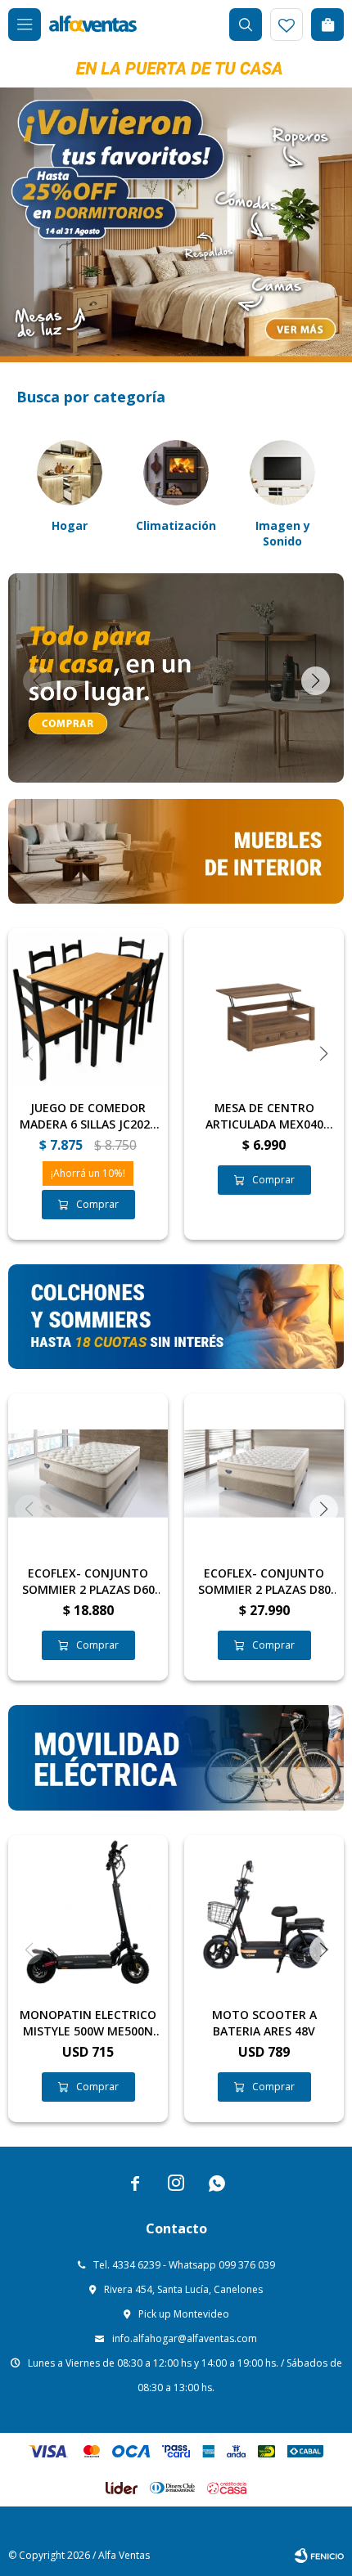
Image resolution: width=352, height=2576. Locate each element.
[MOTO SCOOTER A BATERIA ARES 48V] (264, 1915)
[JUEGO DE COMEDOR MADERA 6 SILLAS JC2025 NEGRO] (88, 1008)
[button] (246, 25)
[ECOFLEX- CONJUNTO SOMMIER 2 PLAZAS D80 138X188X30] (264, 1473)
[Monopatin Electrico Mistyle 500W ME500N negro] (88, 1915)
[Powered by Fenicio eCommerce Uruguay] (319, 2556)
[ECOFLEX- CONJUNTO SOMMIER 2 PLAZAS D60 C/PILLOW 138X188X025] (88, 1473)
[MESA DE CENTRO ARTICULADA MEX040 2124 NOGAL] (264, 1008)
